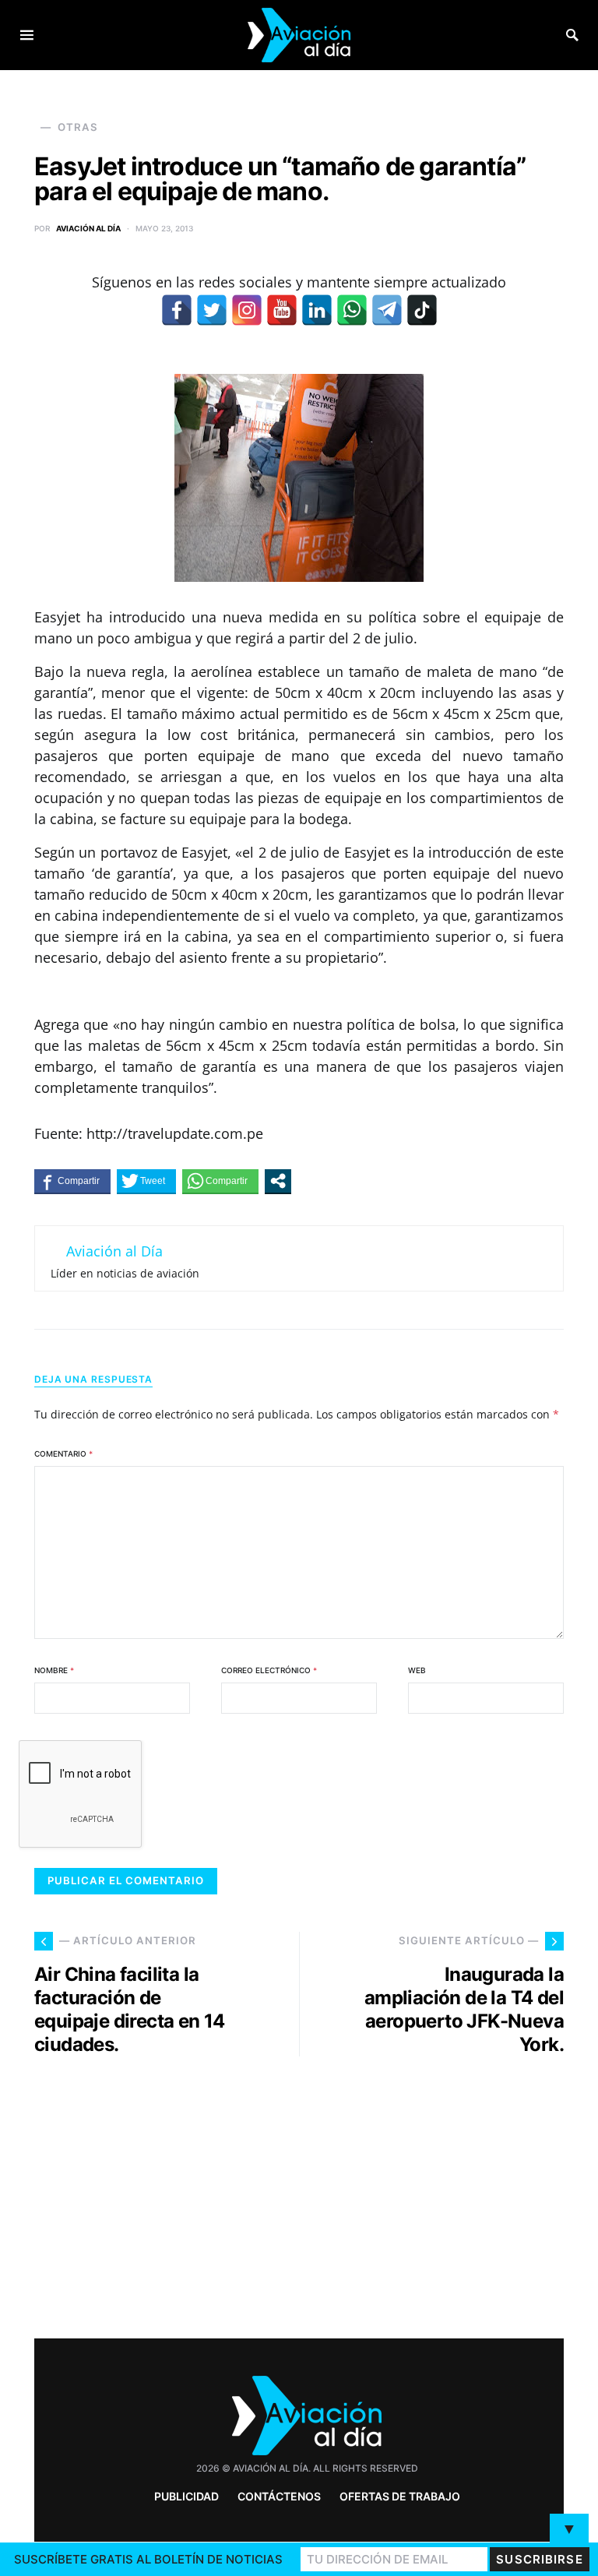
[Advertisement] (439, 2191)
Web (417, 1670)
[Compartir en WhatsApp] (220, 1181)
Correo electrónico (269, 1670)
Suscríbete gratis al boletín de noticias (148, 2559)
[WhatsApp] (352, 310)
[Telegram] (387, 310)
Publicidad (186, 2496)
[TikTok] (422, 310)
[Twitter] (212, 310)
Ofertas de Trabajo (400, 2496)
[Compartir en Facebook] (72, 1181)
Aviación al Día (88, 228)
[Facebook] (177, 310)
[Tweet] (146, 1181)
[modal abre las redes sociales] (278, 1181)
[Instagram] (247, 310)
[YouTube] (282, 310)
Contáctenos (279, 2496)
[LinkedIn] (317, 310)
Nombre (54, 1670)
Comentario (63, 1454)
